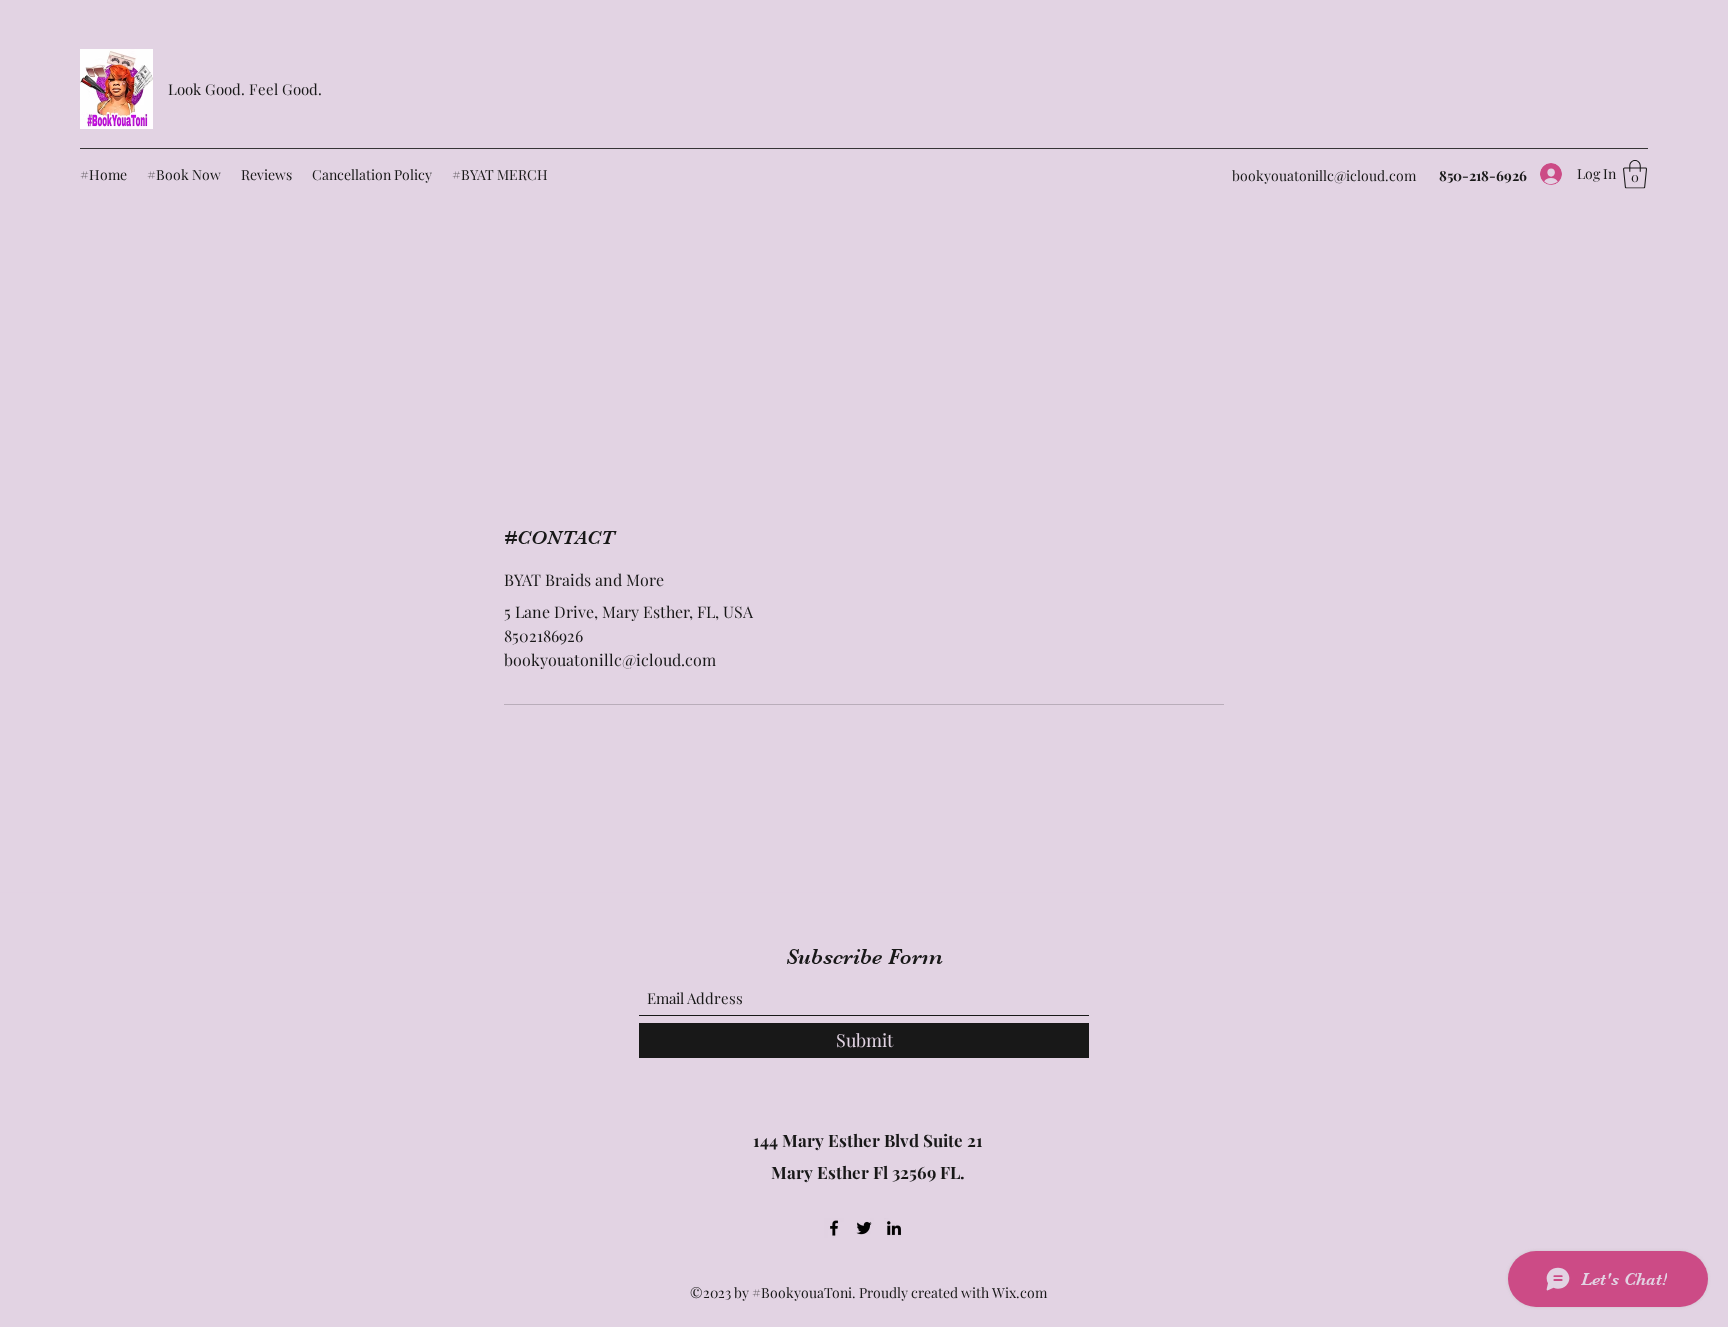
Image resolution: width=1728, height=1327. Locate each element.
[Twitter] (864, 1228)
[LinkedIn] (894, 1228)
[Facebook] (834, 1228)
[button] (1635, 174)
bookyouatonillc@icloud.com (1324, 175)
